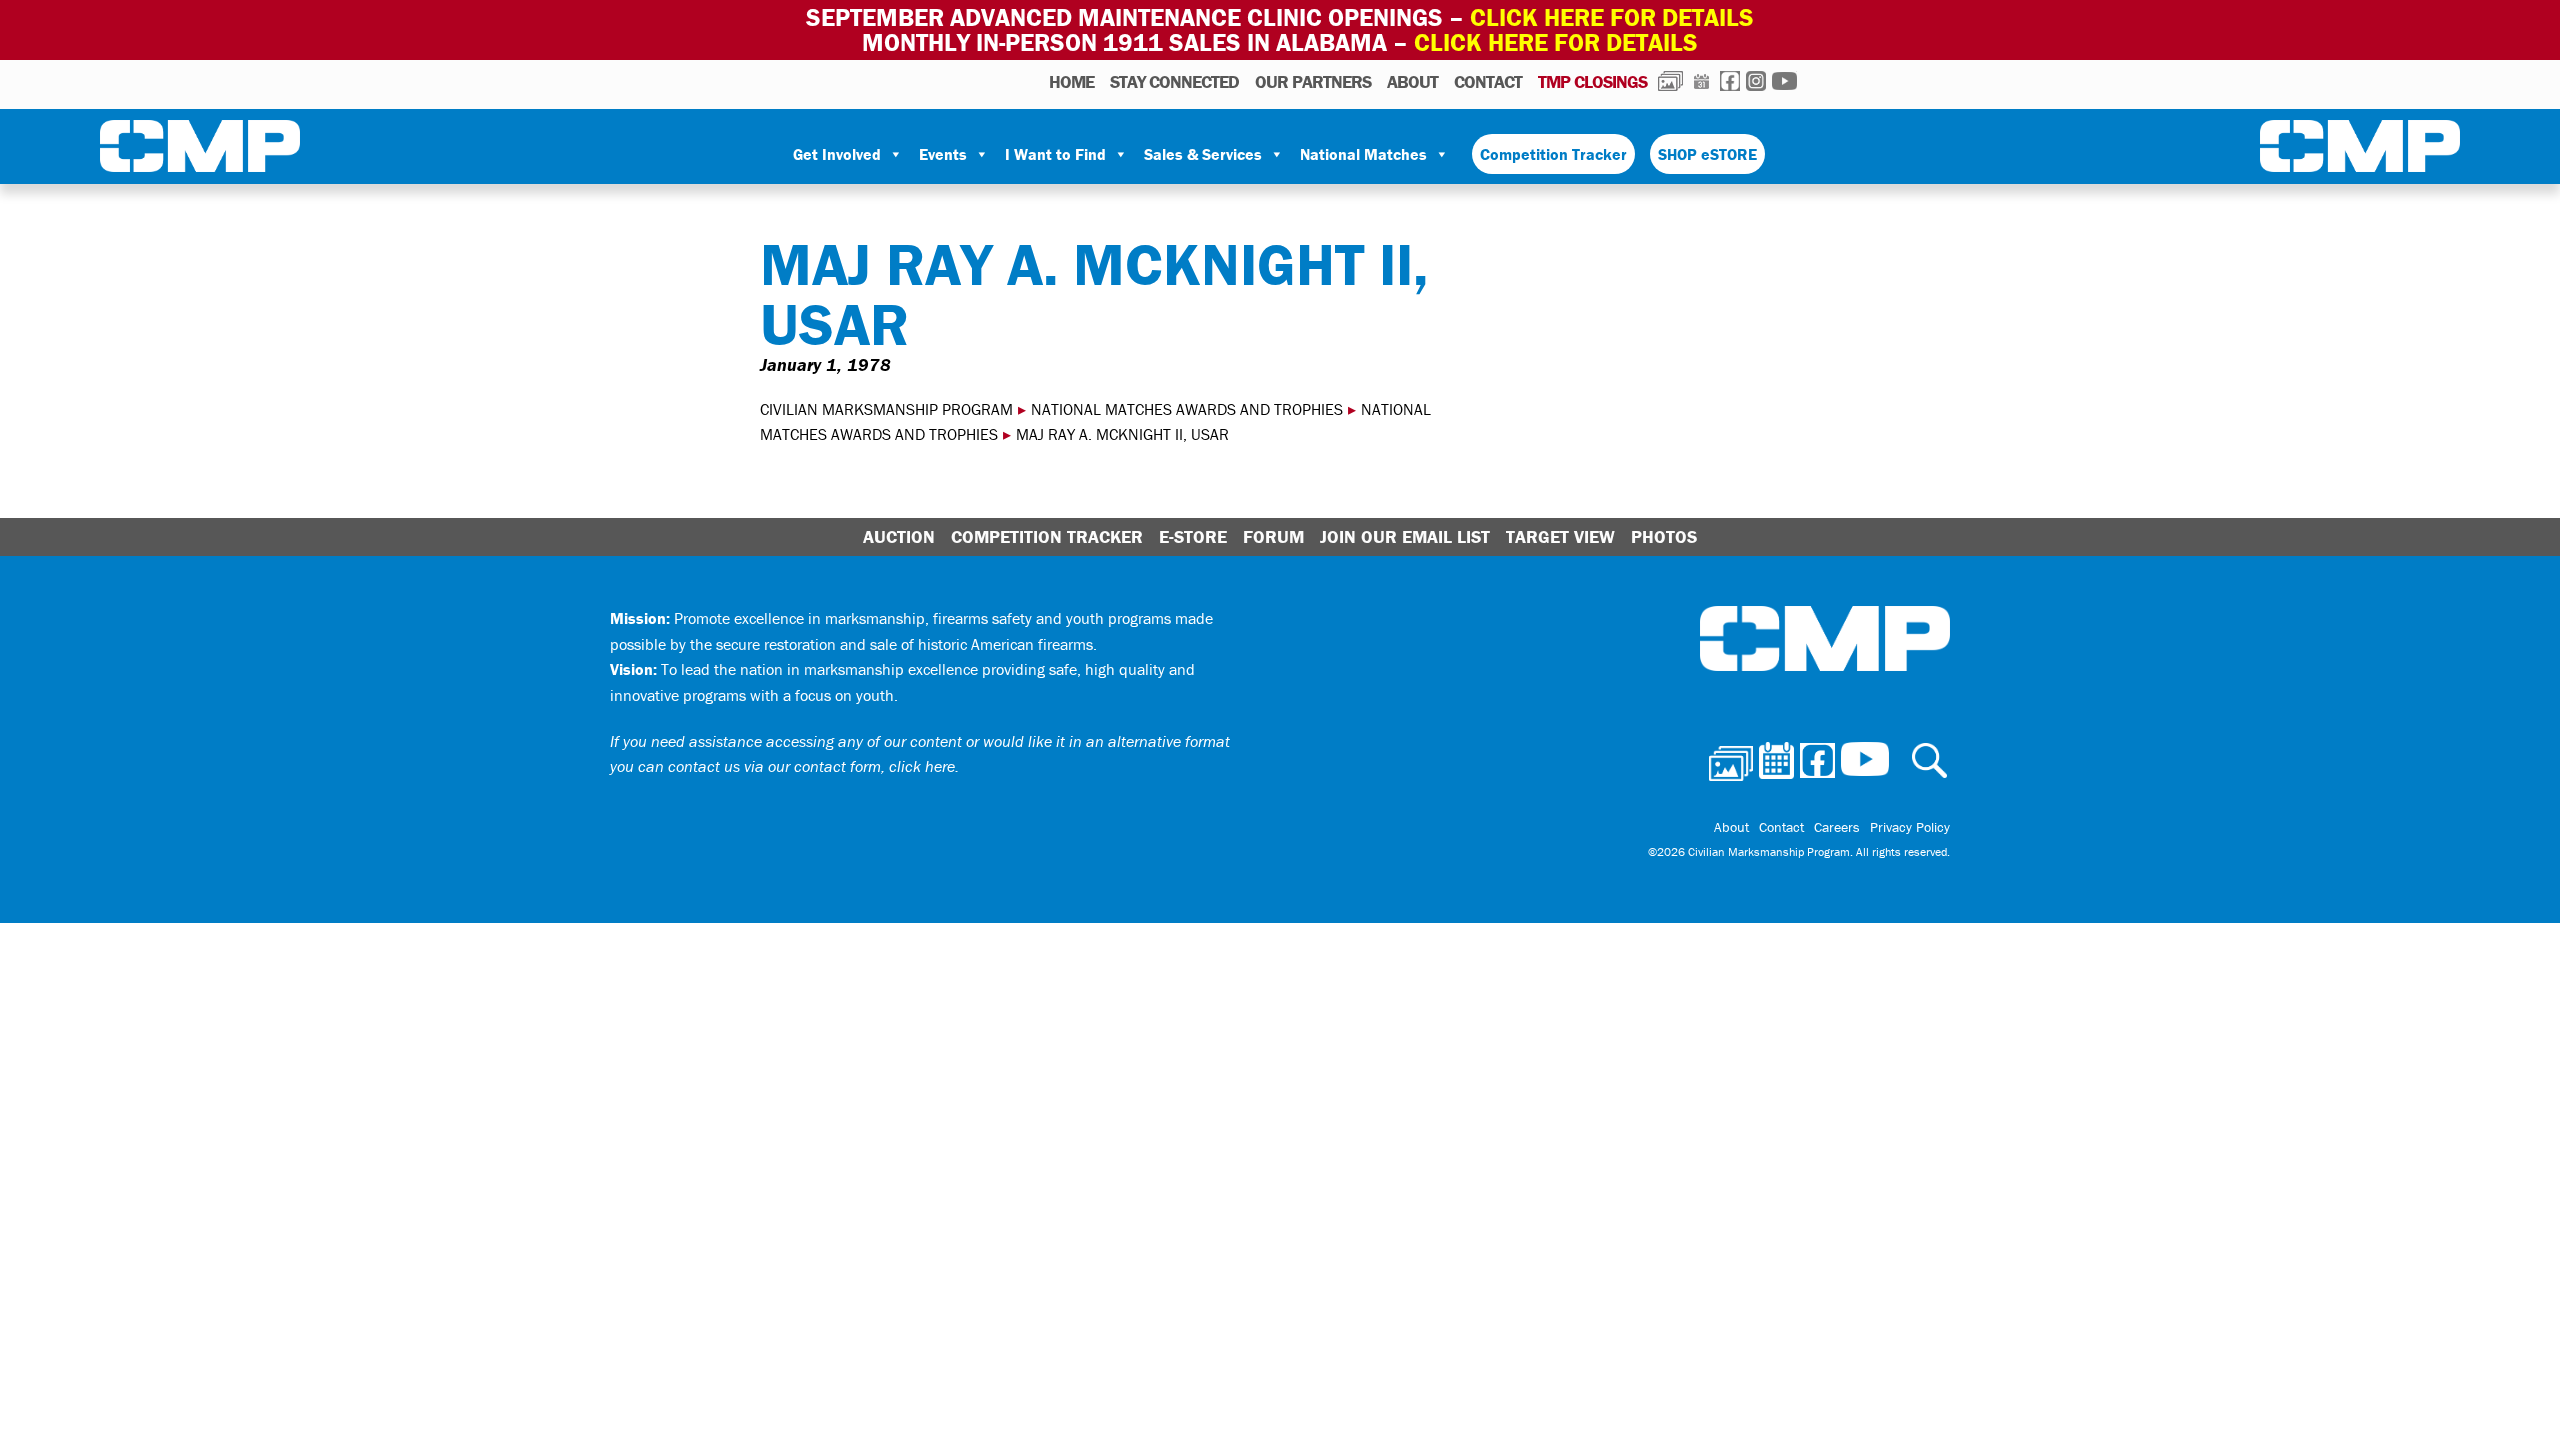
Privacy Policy (1910, 827)
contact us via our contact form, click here (811, 766)
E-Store (1193, 536)
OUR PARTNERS (1313, 81)
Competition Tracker (1553, 154)
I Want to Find (1055, 154)
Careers (1837, 827)
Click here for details (1612, 17)
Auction (899, 536)
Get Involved (837, 154)
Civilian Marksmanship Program (200, 150)
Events (943, 154)
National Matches (1363, 154)
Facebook (1730, 81)
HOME (1071, 81)
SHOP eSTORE (1707, 154)
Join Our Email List (1405, 536)
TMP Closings (1592, 81)
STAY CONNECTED (1174, 81)
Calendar (1701, 81)
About (1412, 81)
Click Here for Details (1556, 42)
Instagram (1756, 81)
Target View (1560, 536)
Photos (1670, 81)
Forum (1273, 536)
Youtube (1784, 81)
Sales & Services (1203, 154)
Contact (1488, 81)
